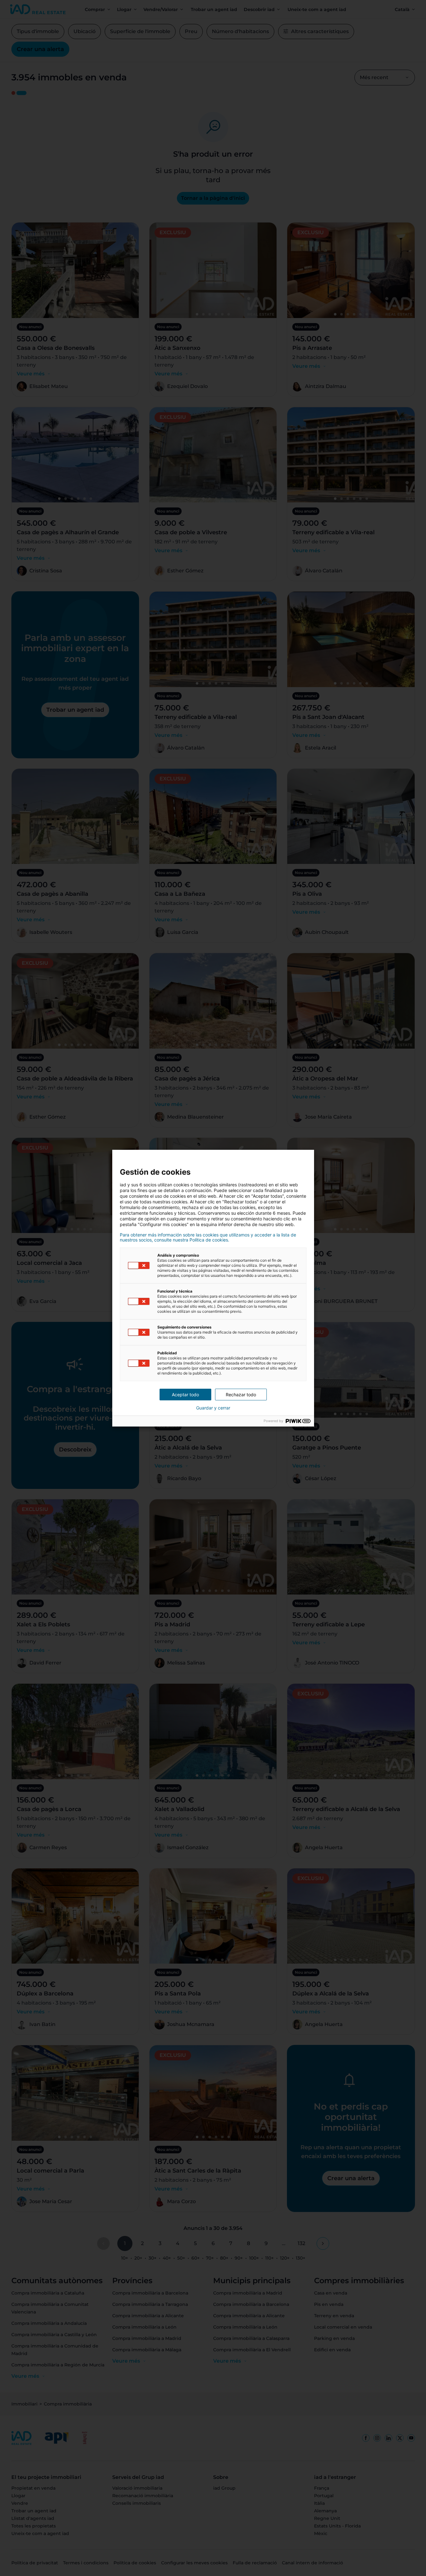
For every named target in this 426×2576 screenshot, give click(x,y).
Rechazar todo (241, 1395)
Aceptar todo (185, 1395)
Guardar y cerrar (213, 1408)
